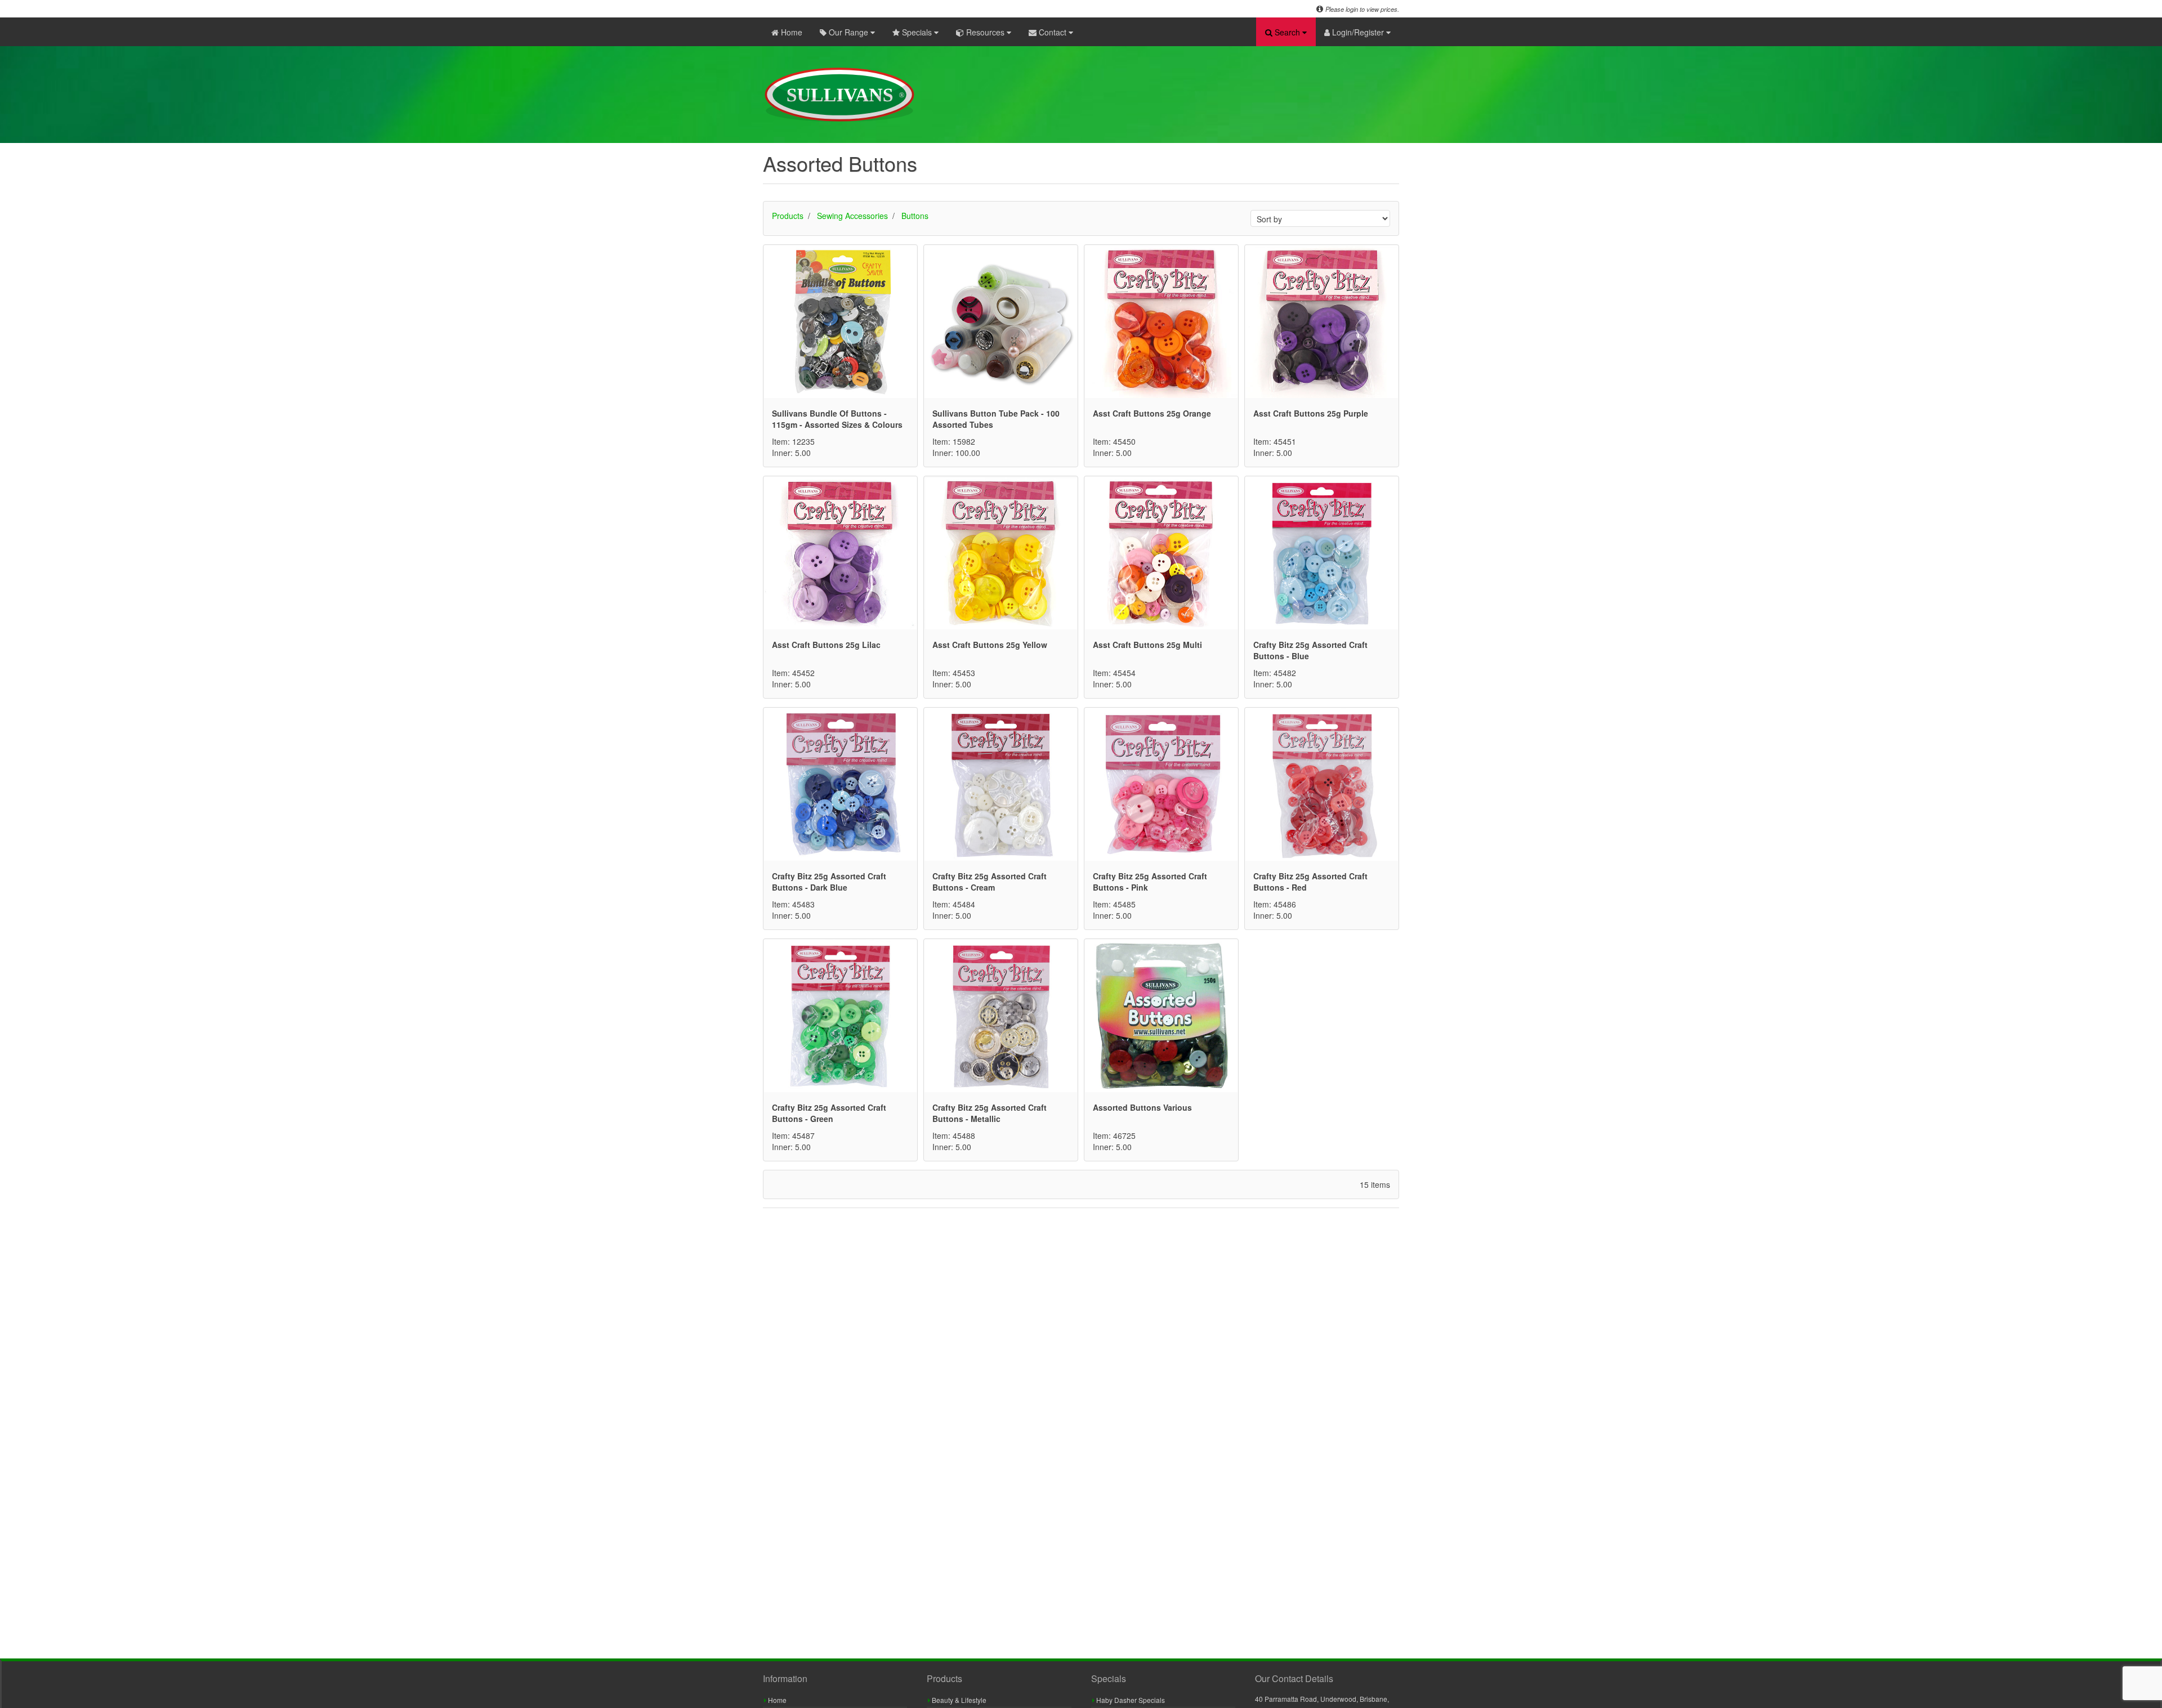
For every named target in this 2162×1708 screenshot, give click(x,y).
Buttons (915, 216)
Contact (1053, 32)
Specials (917, 32)
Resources (985, 32)
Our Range (848, 32)
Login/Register (1358, 32)
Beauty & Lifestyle (958, 1700)
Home (790, 32)
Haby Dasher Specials (1130, 1700)
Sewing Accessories (852, 216)
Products (788, 216)
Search (1287, 32)
